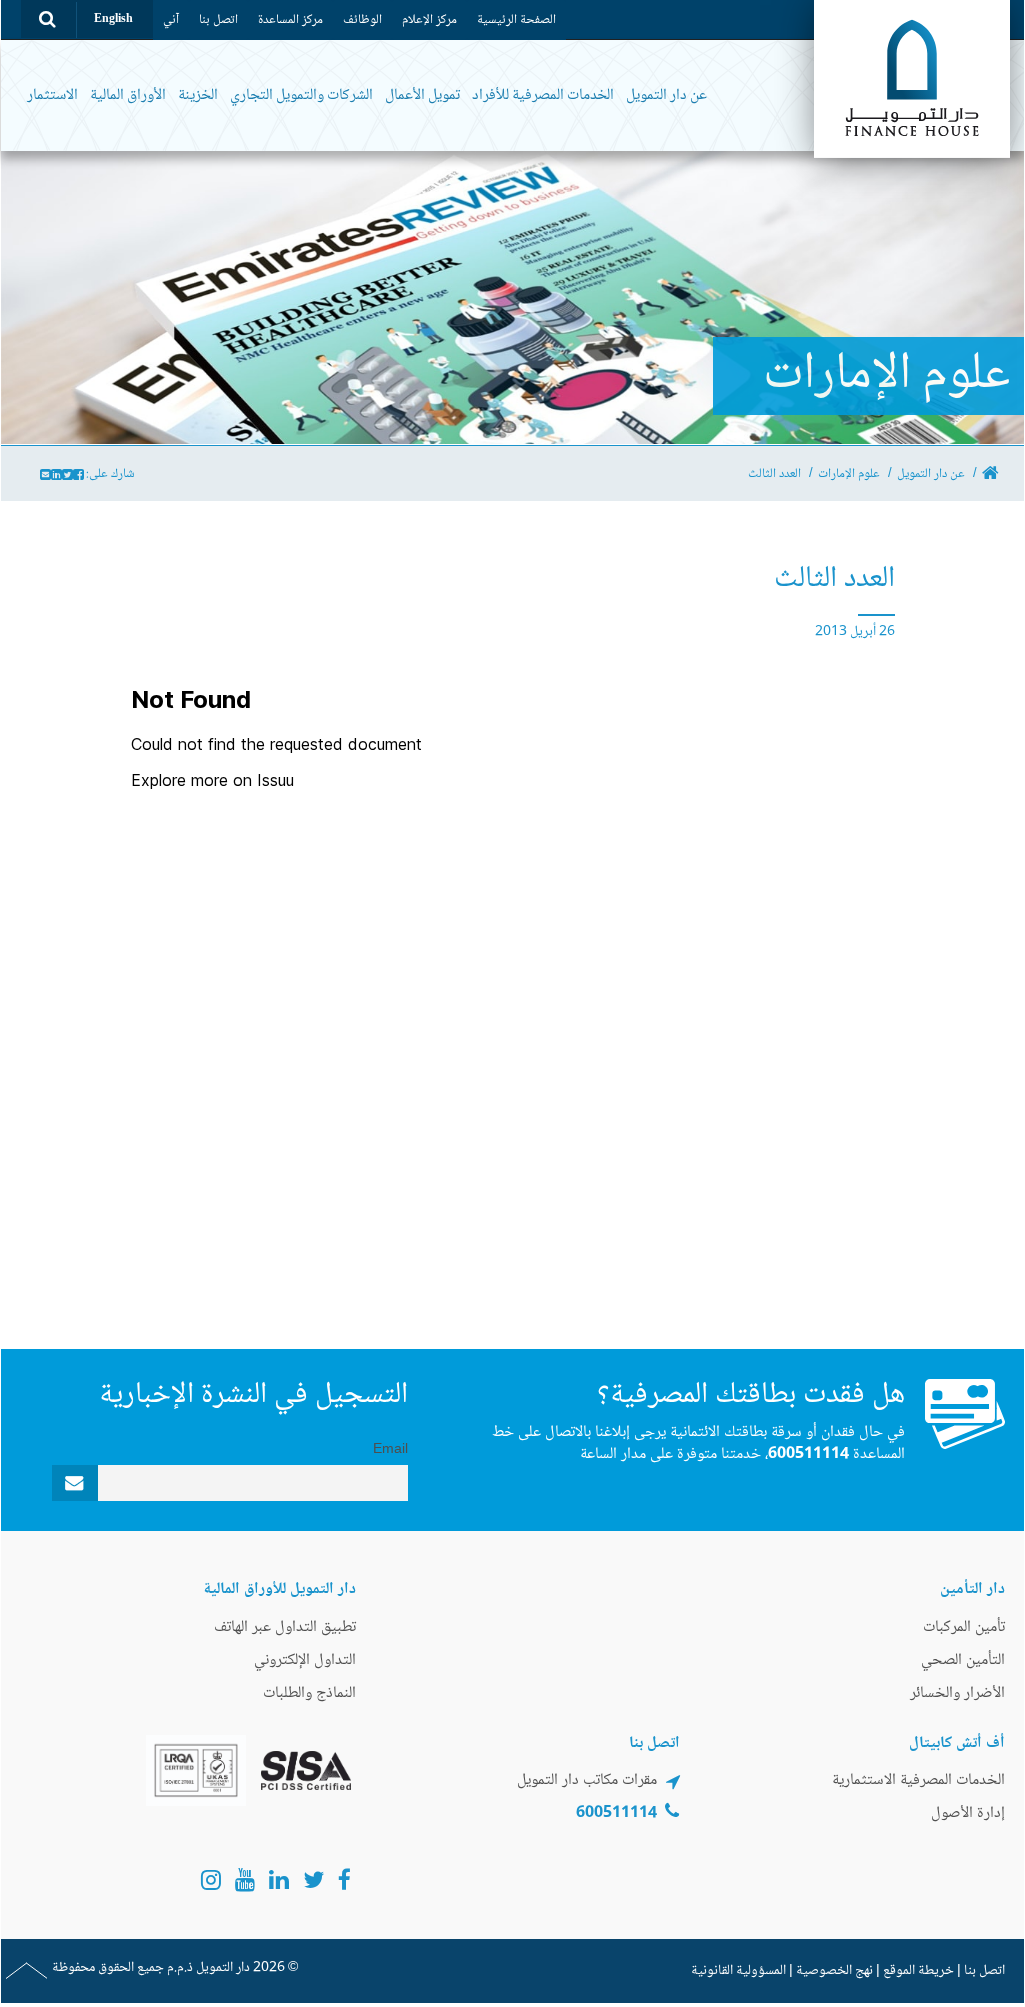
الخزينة (198, 95)
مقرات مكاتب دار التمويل (587, 1780)
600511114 (808, 1454)
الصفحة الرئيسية (516, 20)
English (113, 19)
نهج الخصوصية (834, 1971)
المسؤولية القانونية (738, 1971)
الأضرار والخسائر (957, 1693)
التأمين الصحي (963, 1660)
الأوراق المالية (128, 95)
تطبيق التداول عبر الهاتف (285, 1627)
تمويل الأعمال (422, 95)
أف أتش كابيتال (957, 1743)
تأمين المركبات (964, 1627)
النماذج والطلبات (309, 1693)
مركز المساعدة (290, 20)
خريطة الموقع (918, 1971)
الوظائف (362, 20)
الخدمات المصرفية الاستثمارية (918, 1780)
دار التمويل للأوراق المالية (279, 1589)
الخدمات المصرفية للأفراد (543, 95)
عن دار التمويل (666, 95)
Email (390, 1450)
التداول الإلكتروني (305, 1660)
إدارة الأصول (968, 1813)
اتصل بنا (218, 20)
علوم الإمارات (849, 474)
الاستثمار (52, 95)
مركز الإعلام (429, 20)
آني (171, 20)
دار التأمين (972, 1589)
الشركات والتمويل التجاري (301, 95)
